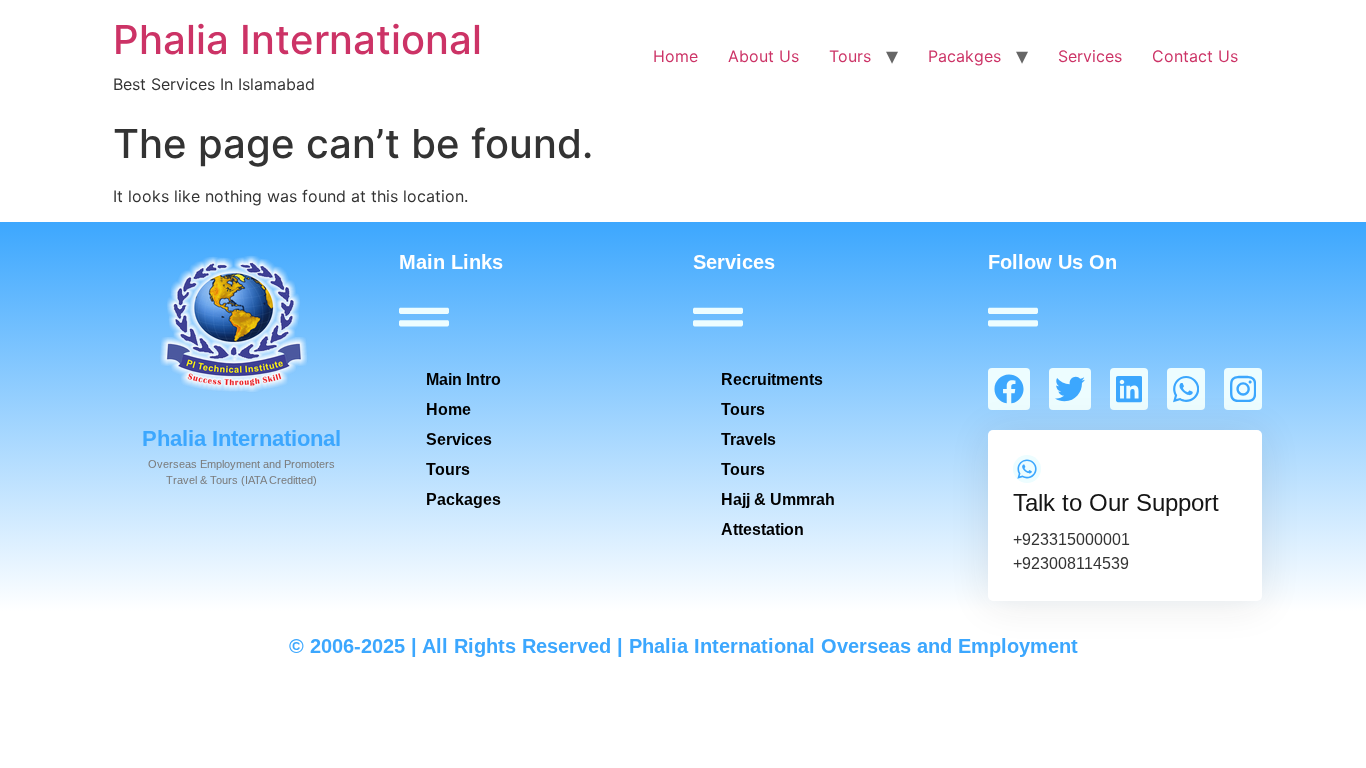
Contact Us (1195, 56)
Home (675, 56)
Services (1090, 56)
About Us (763, 56)
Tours (850, 56)
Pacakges (964, 56)
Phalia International (297, 39)
